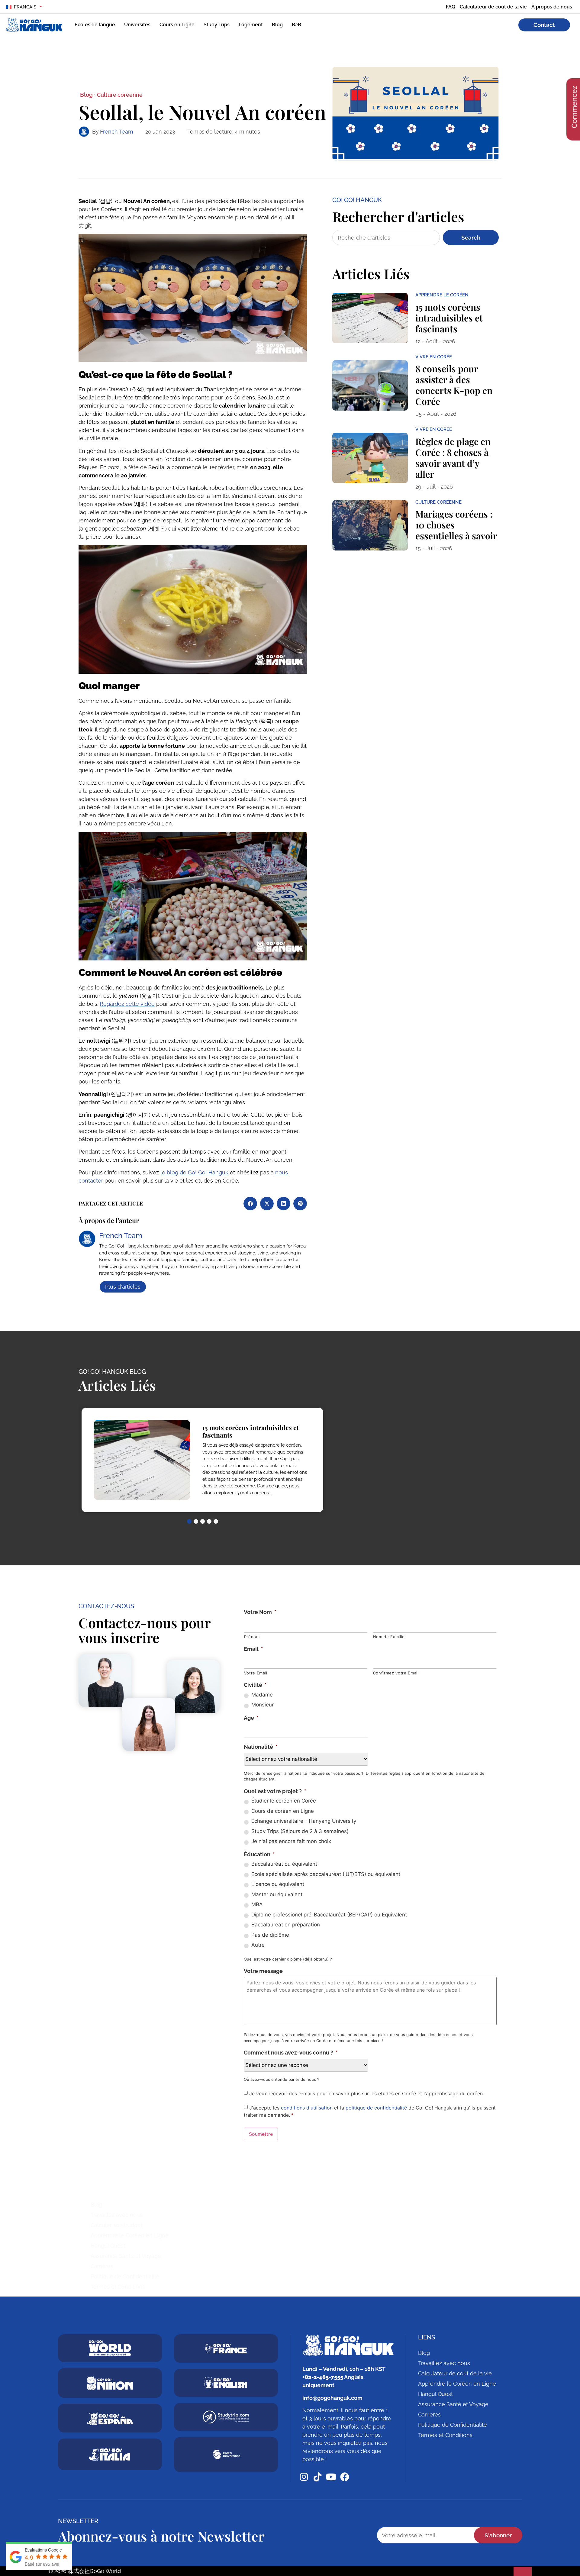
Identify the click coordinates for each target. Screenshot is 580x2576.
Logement (251, 25)
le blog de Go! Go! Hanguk (194, 1172)
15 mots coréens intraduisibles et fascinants (449, 318)
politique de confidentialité (376, 2108)
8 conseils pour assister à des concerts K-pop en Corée (454, 385)
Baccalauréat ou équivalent (284, 1864)
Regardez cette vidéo (127, 1004)
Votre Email (256, 1673)
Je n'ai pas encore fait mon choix (291, 1841)
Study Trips (217, 25)
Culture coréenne (120, 95)
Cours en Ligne (177, 25)
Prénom (252, 1637)
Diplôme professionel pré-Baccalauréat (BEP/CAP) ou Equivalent (329, 1915)
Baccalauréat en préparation (286, 1925)
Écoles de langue (95, 25)
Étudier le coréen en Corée (284, 1801)
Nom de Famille (389, 1637)
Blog (277, 25)
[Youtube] (331, 2477)
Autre (258, 1945)
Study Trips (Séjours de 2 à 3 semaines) (300, 1831)
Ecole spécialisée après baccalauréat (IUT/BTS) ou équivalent (326, 1874)
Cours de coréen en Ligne (283, 1811)
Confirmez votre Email (396, 1673)
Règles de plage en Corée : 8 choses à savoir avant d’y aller (453, 458)
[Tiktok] (317, 2477)
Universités (137, 25)
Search (471, 237)
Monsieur (263, 1705)
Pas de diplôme (270, 1935)
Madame (262, 1695)
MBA (257, 1904)
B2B (296, 25)
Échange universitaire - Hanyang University (304, 1821)
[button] (250, 1204)
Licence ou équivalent (278, 1884)
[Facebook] (345, 2477)
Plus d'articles (123, 1287)
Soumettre (261, 2134)
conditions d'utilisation (307, 2108)
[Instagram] (304, 2477)
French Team (117, 132)
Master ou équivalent (277, 1894)
